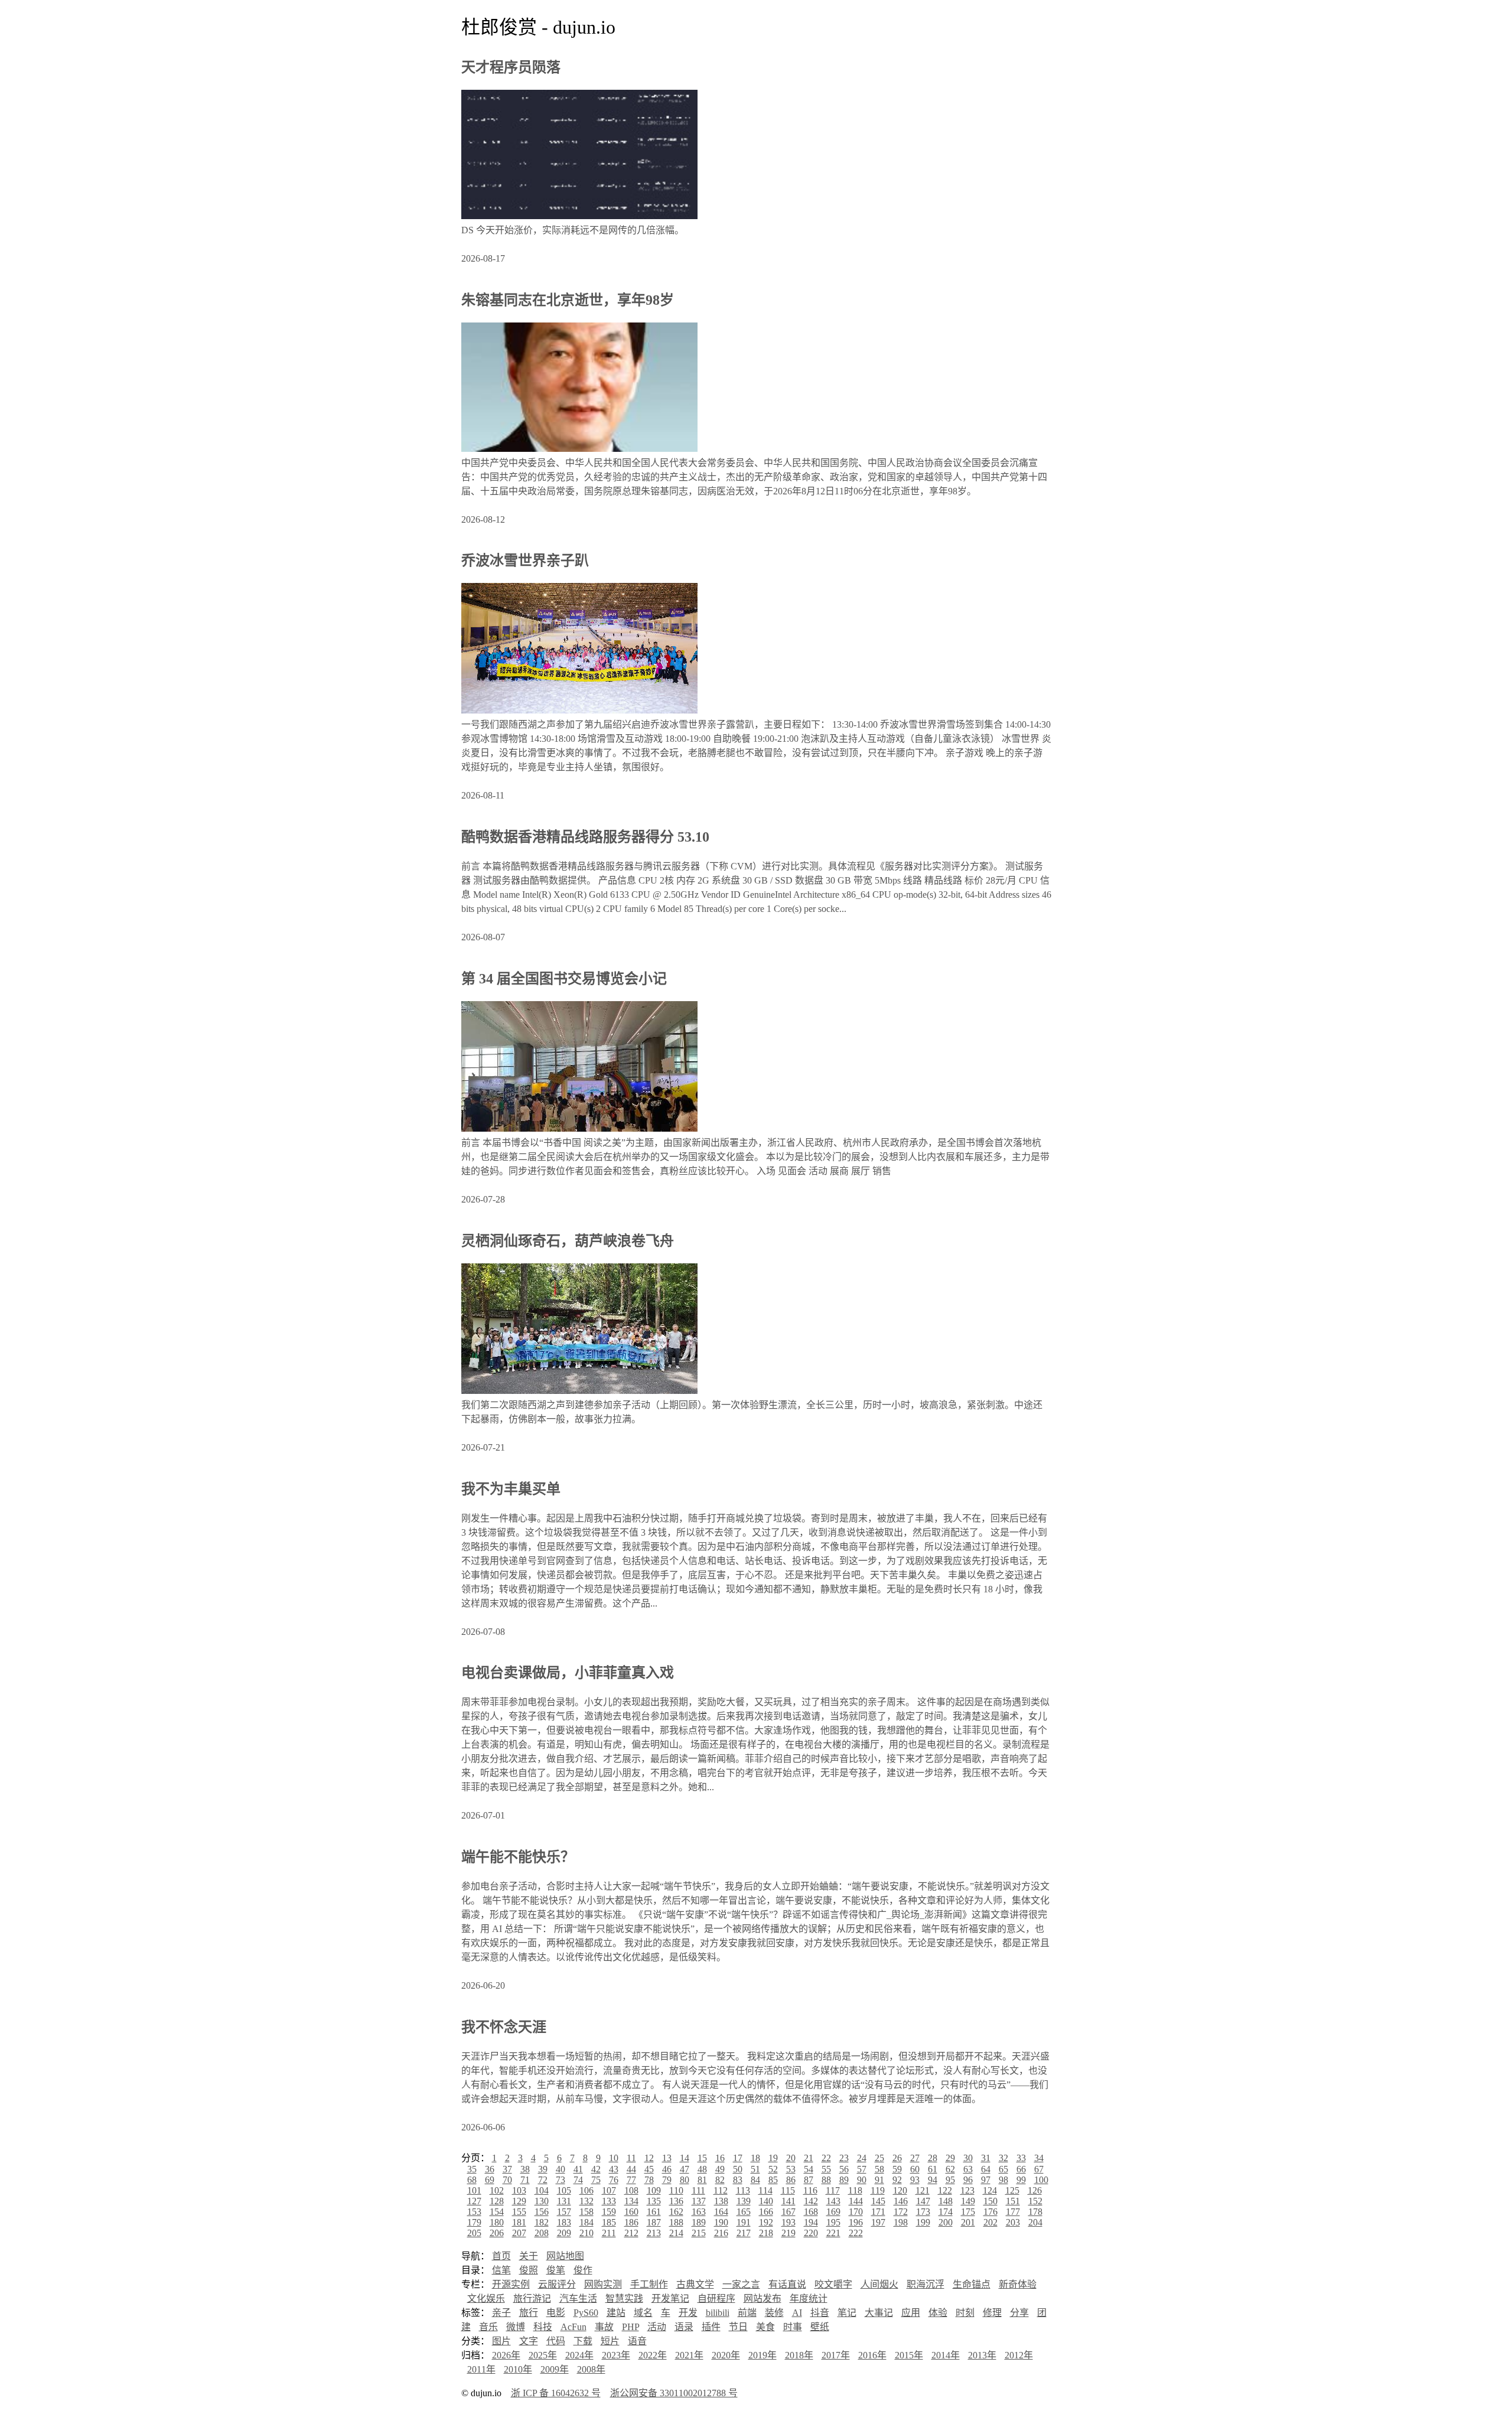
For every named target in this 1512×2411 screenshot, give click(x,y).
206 (497, 2233)
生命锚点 (972, 2284)
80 (685, 2180)
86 (791, 2180)
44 (631, 2169)
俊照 (529, 2270)
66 (1021, 2169)
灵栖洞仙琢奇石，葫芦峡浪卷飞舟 (568, 1241)
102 (497, 2190)
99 (1021, 2180)
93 (915, 2180)
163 (699, 2212)
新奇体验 (1018, 2284)
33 (1021, 2158)
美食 (765, 2327)
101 (474, 2190)
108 (631, 2190)
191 (744, 2222)
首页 (501, 2256)
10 (614, 2158)
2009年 (555, 2369)
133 (609, 2201)
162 (676, 2212)
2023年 (616, 2355)
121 (923, 2190)
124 (990, 2190)
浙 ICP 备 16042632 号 (556, 2393)
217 (744, 2233)
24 (862, 2158)
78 (649, 2180)
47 (685, 2169)
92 (897, 2180)
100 (1041, 2180)
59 (897, 2169)
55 (826, 2169)
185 (609, 2222)
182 (542, 2222)
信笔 (501, 2270)
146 (901, 2201)
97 (986, 2180)
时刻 (965, 2313)
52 (773, 2169)
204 (1035, 2222)
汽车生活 (578, 2298)
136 (676, 2201)
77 (631, 2180)
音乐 (488, 2327)
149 (968, 2201)
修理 (992, 2313)
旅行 (529, 2313)
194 (811, 2222)
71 (525, 2180)
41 (578, 2169)
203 (1013, 2222)
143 (833, 2201)
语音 (637, 2341)
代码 (556, 2341)
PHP (630, 2327)
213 (654, 2233)
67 (1039, 2169)
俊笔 (556, 2270)
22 (826, 2158)
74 (578, 2180)
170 (856, 2212)
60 (915, 2169)
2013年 (982, 2355)
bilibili (718, 2313)
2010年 (518, 2369)
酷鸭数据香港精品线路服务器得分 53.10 (585, 837)
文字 (529, 2341)
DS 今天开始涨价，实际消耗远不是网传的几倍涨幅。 (573, 230)
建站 (616, 2313)
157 (564, 2212)
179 (474, 2222)
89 (844, 2180)
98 (1003, 2180)
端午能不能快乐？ (518, 1857)
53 (791, 2169)
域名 (643, 2313)
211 (609, 2233)
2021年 (689, 2355)
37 (507, 2169)
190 (721, 2222)
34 (1039, 2158)
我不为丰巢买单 (511, 1489)
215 (699, 2233)
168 (811, 2212)
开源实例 (511, 2284)
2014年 (946, 2355)
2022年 (653, 2355)
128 (497, 2201)
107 (609, 2190)
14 (685, 2158)
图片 (501, 2341)
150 (990, 2201)
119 (878, 2190)
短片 (610, 2341)
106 (586, 2190)
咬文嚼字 (833, 2284)
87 (809, 2180)
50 (738, 2169)
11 (631, 2158)
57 (862, 2169)
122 (945, 2190)
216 (721, 2233)
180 (497, 2222)
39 (543, 2169)
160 (631, 2212)
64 (986, 2169)
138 (721, 2201)
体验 (938, 2313)
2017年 (836, 2355)
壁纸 (820, 2327)
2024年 (579, 2355)
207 (519, 2233)
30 (968, 2158)
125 (1012, 2190)
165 (744, 2212)
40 (561, 2169)
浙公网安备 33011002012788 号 (674, 2393)
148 (946, 2201)
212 (631, 2233)
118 (855, 2190)
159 (609, 2212)
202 (990, 2222)
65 (1003, 2169)
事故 (604, 2327)
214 (676, 2233)
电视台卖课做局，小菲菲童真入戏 (568, 1673)
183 (564, 2222)
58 (879, 2169)
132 (586, 2201)
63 (968, 2169)
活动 (657, 2327)
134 (631, 2201)
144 (856, 2201)
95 (950, 2180)
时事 (793, 2327)
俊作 (583, 2270)
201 (968, 2222)
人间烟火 (879, 2284)
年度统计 (809, 2298)
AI (797, 2313)
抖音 (820, 2313)
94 (933, 2180)
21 (809, 2158)
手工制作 (649, 2284)
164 (721, 2212)
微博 (516, 2327)
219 (788, 2233)
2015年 (909, 2355)
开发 (688, 2313)
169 (833, 2212)
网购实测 (603, 2284)
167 (788, 2212)
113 (743, 2190)
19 (773, 2158)
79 (667, 2180)
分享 (1019, 2313)
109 (654, 2190)
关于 (529, 2256)
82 (720, 2180)
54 (809, 2169)
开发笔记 (670, 2298)
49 (720, 2169)
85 (773, 2180)
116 (810, 2190)
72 (543, 2180)
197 (878, 2222)
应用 (911, 2313)
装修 (774, 2313)
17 (738, 2158)
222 (856, 2233)
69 (490, 2180)
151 (1013, 2201)
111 (698, 2190)
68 (472, 2180)
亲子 (501, 2313)
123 (967, 2190)
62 (950, 2169)
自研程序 (716, 2298)
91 (879, 2180)
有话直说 (787, 2284)
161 (654, 2212)
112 (721, 2190)
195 (833, 2222)
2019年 (762, 2355)
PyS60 (586, 2313)
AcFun (573, 2327)
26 (897, 2158)
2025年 (543, 2355)
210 (586, 2233)
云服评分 (557, 2284)
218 (766, 2233)
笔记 (847, 2313)
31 (986, 2158)
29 (950, 2158)
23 (844, 2158)
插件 (711, 2327)
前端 (747, 2313)
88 (826, 2180)
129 (519, 2201)
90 (862, 2180)
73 (561, 2180)
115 (788, 2190)
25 (879, 2158)
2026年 (506, 2355)
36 (490, 2169)
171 (878, 2212)
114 (765, 2190)
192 (766, 2222)
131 (564, 2201)
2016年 (872, 2355)
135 (654, 2201)
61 (933, 2169)
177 (1013, 2212)
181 (519, 2222)
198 (901, 2222)
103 (519, 2190)
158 (586, 2212)
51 (755, 2169)
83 (738, 2180)
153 (474, 2212)
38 (525, 2169)
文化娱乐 (486, 2298)
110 (676, 2190)
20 (791, 2158)
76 (614, 2180)
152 (1035, 2201)
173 (923, 2212)
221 (833, 2233)
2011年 (481, 2369)
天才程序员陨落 (511, 67)
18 (755, 2158)
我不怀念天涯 (504, 2027)
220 (811, 2233)
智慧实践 (624, 2298)
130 (542, 2201)
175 (968, 2212)
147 (923, 2201)
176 (990, 2212)
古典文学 (695, 2284)
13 (667, 2158)
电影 (556, 2313)
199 (923, 2222)
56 (844, 2169)
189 (699, 2222)
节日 (738, 2327)
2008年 (591, 2369)
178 (1035, 2212)
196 (856, 2222)
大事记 (879, 2313)
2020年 (726, 2355)
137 (699, 2201)
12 (649, 2158)
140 (766, 2201)
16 (720, 2158)
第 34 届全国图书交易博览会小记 (564, 979)
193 (788, 2222)
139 (744, 2201)
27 (915, 2158)
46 (667, 2169)
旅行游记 (532, 2298)
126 (1035, 2190)
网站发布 (762, 2298)
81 (702, 2180)
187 (654, 2222)
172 (901, 2212)
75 (596, 2180)
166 (766, 2212)
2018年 (799, 2355)
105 (564, 2190)
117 (833, 2190)
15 (702, 2158)
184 (586, 2222)
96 (968, 2180)
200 (946, 2222)
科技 (543, 2327)
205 (474, 2233)
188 (676, 2222)
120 (900, 2190)
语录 (684, 2327)
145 (878, 2201)
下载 (583, 2341)
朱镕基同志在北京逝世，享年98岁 (568, 300)
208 (542, 2233)
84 (755, 2180)
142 (811, 2201)
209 (564, 2233)
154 (497, 2212)
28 (933, 2158)
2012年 (1019, 2355)
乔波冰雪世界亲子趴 (525, 561)
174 (946, 2212)
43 (614, 2169)
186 (631, 2222)
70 (507, 2180)
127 (474, 2201)
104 (542, 2190)
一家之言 (741, 2284)
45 (649, 2169)
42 (596, 2169)
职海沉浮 (926, 2284)
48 (702, 2169)
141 (788, 2201)
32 (1003, 2158)
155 (519, 2212)
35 (472, 2169)
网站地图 (565, 2256)
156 (542, 2212)
